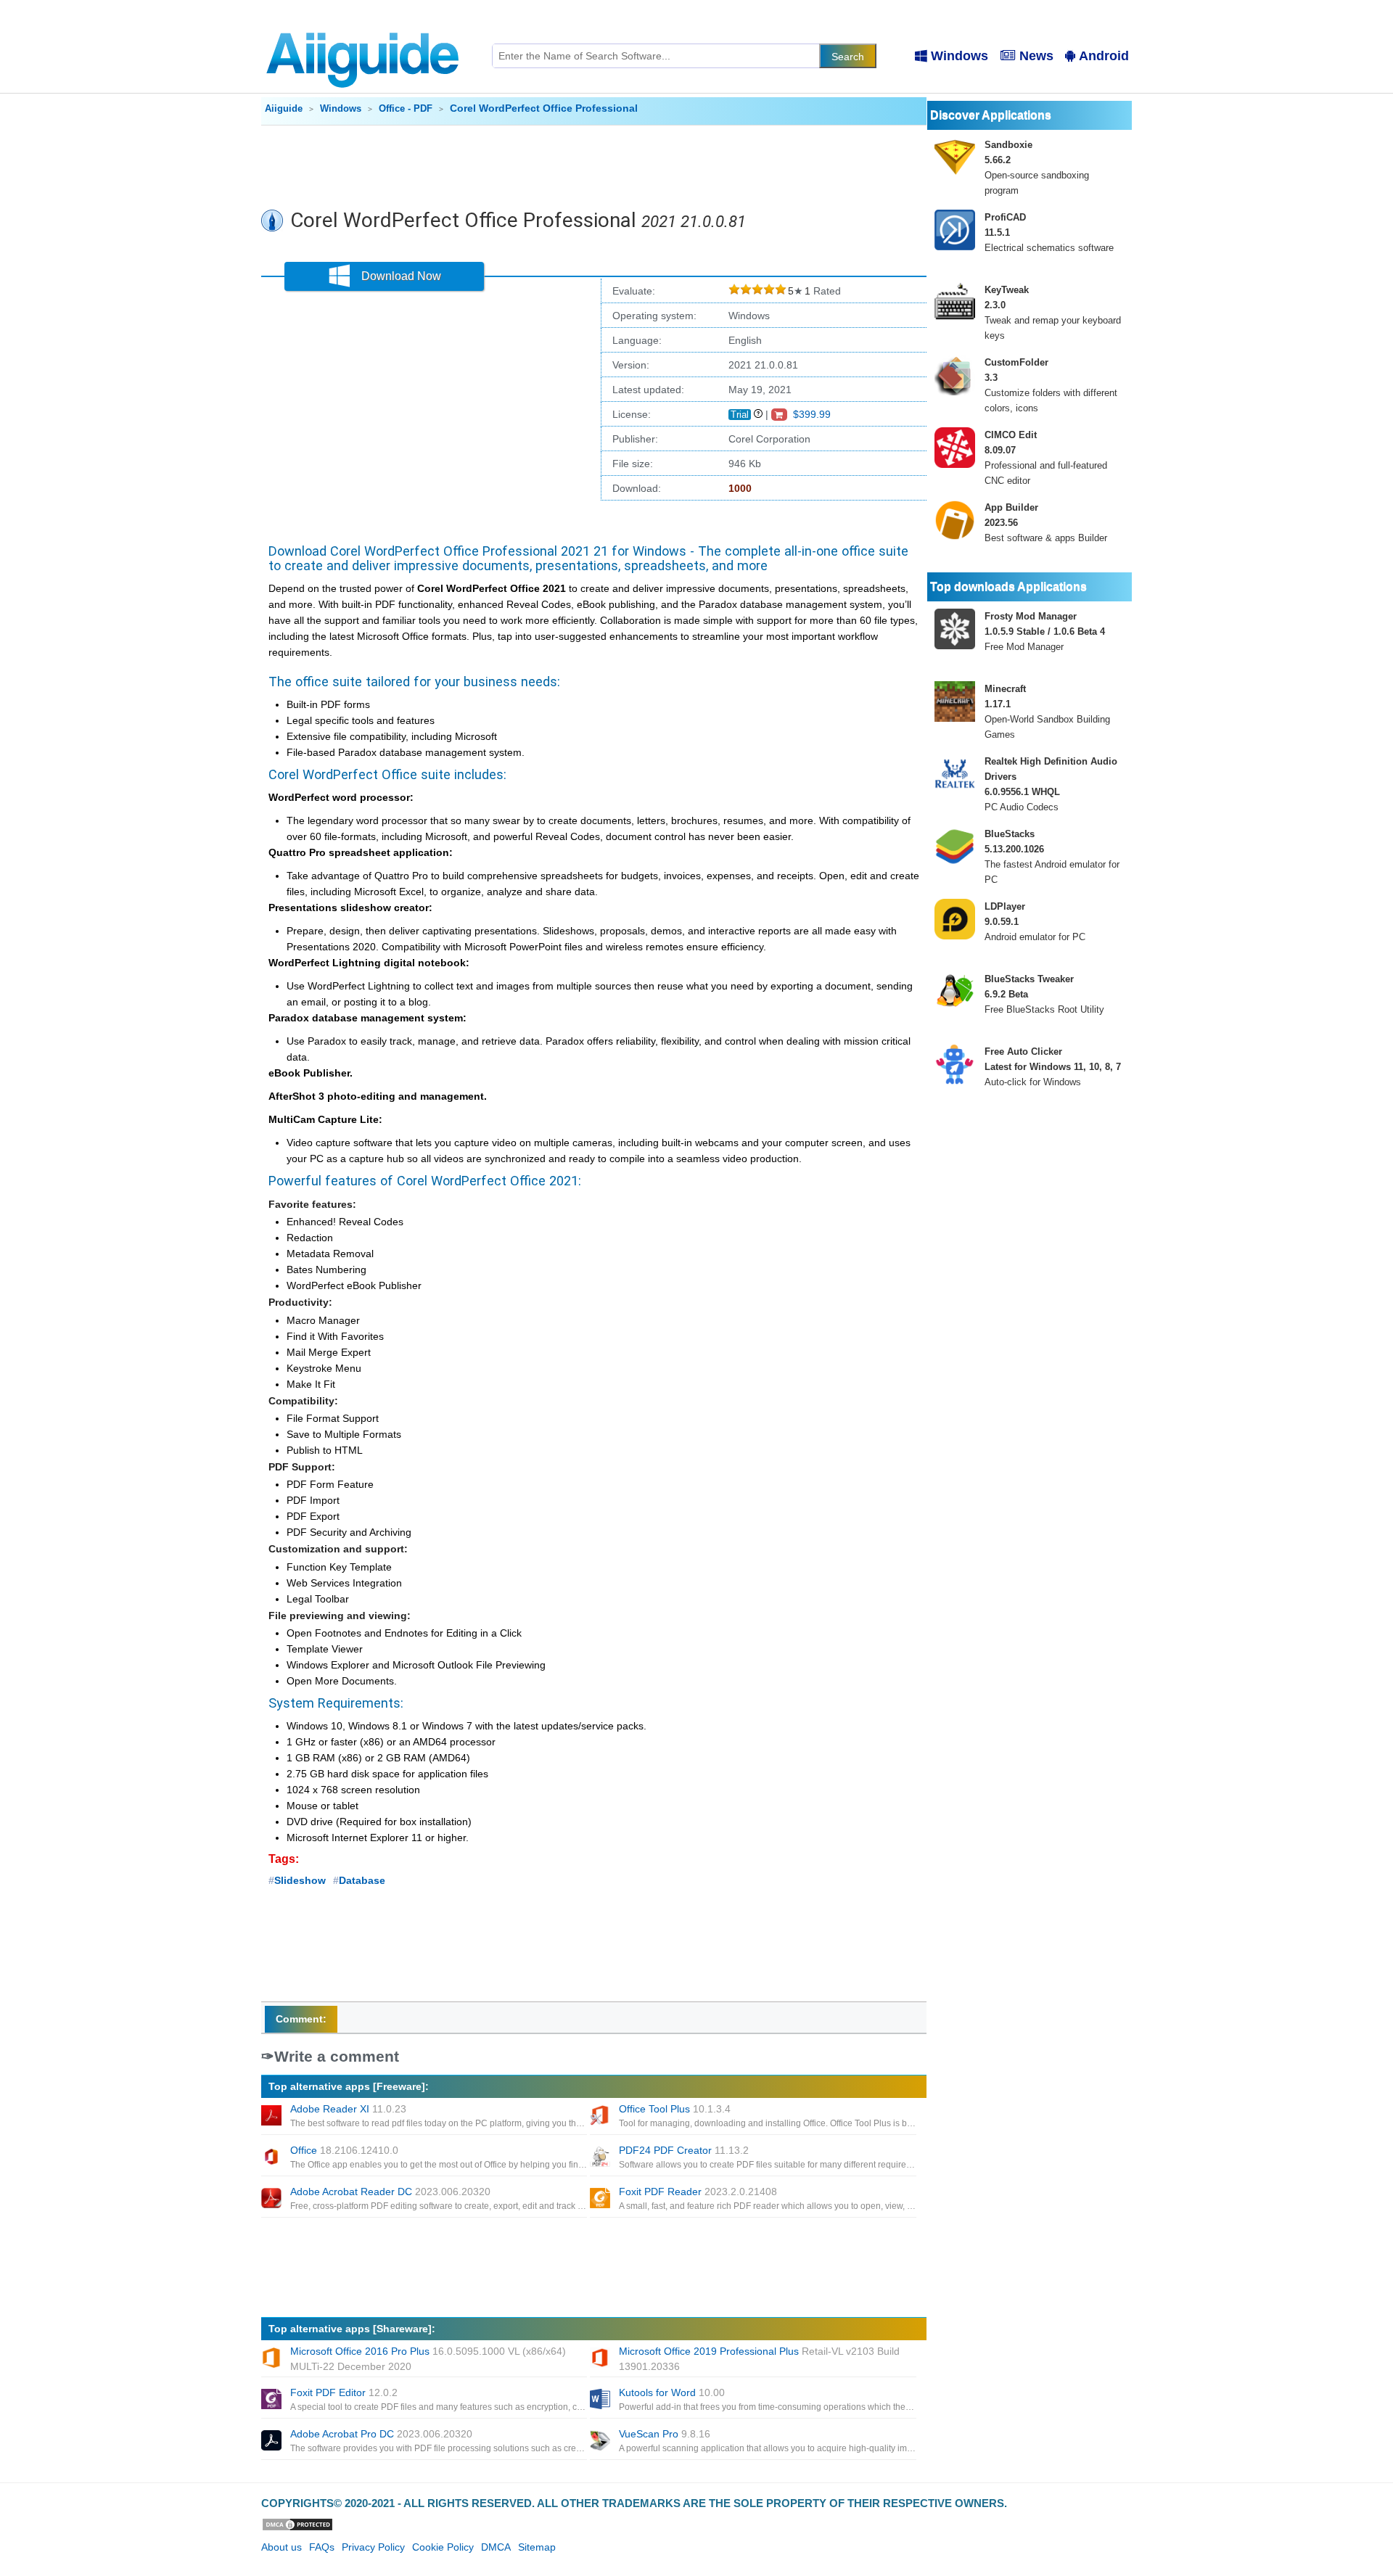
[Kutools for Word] (601, 2400)
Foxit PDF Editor (344, 2392)
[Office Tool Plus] (601, 2117)
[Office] (273, 2158)
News (1036, 56)
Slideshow (300, 1880)
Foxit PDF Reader (698, 2192)
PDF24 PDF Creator (684, 2150)
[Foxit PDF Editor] (273, 2400)
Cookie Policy (443, 2547)
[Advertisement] (594, 165)
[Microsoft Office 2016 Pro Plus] (273, 2359)
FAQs (322, 2547)
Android (1104, 56)
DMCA (496, 2547)
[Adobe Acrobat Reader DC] (273, 2200)
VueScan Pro (665, 2434)
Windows (960, 56)
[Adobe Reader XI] (273, 2117)
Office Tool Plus (675, 2109)
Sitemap (537, 2547)
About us (282, 2547)
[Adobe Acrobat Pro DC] (273, 2442)
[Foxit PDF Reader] (601, 2200)
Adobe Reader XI (348, 2109)
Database (362, 1880)
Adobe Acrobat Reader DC (390, 2192)
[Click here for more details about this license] (758, 414)
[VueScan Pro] (601, 2442)
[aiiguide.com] (364, 25)
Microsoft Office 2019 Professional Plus (759, 2359)
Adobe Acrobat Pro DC (381, 2434)
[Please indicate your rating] (734, 291)
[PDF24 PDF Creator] (601, 2158)
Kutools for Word (672, 2392)
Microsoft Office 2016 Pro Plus (428, 2359)
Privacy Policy (373, 2547)
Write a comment (337, 2056)
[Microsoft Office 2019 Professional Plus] (601, 2359)
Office (344, 2150)
